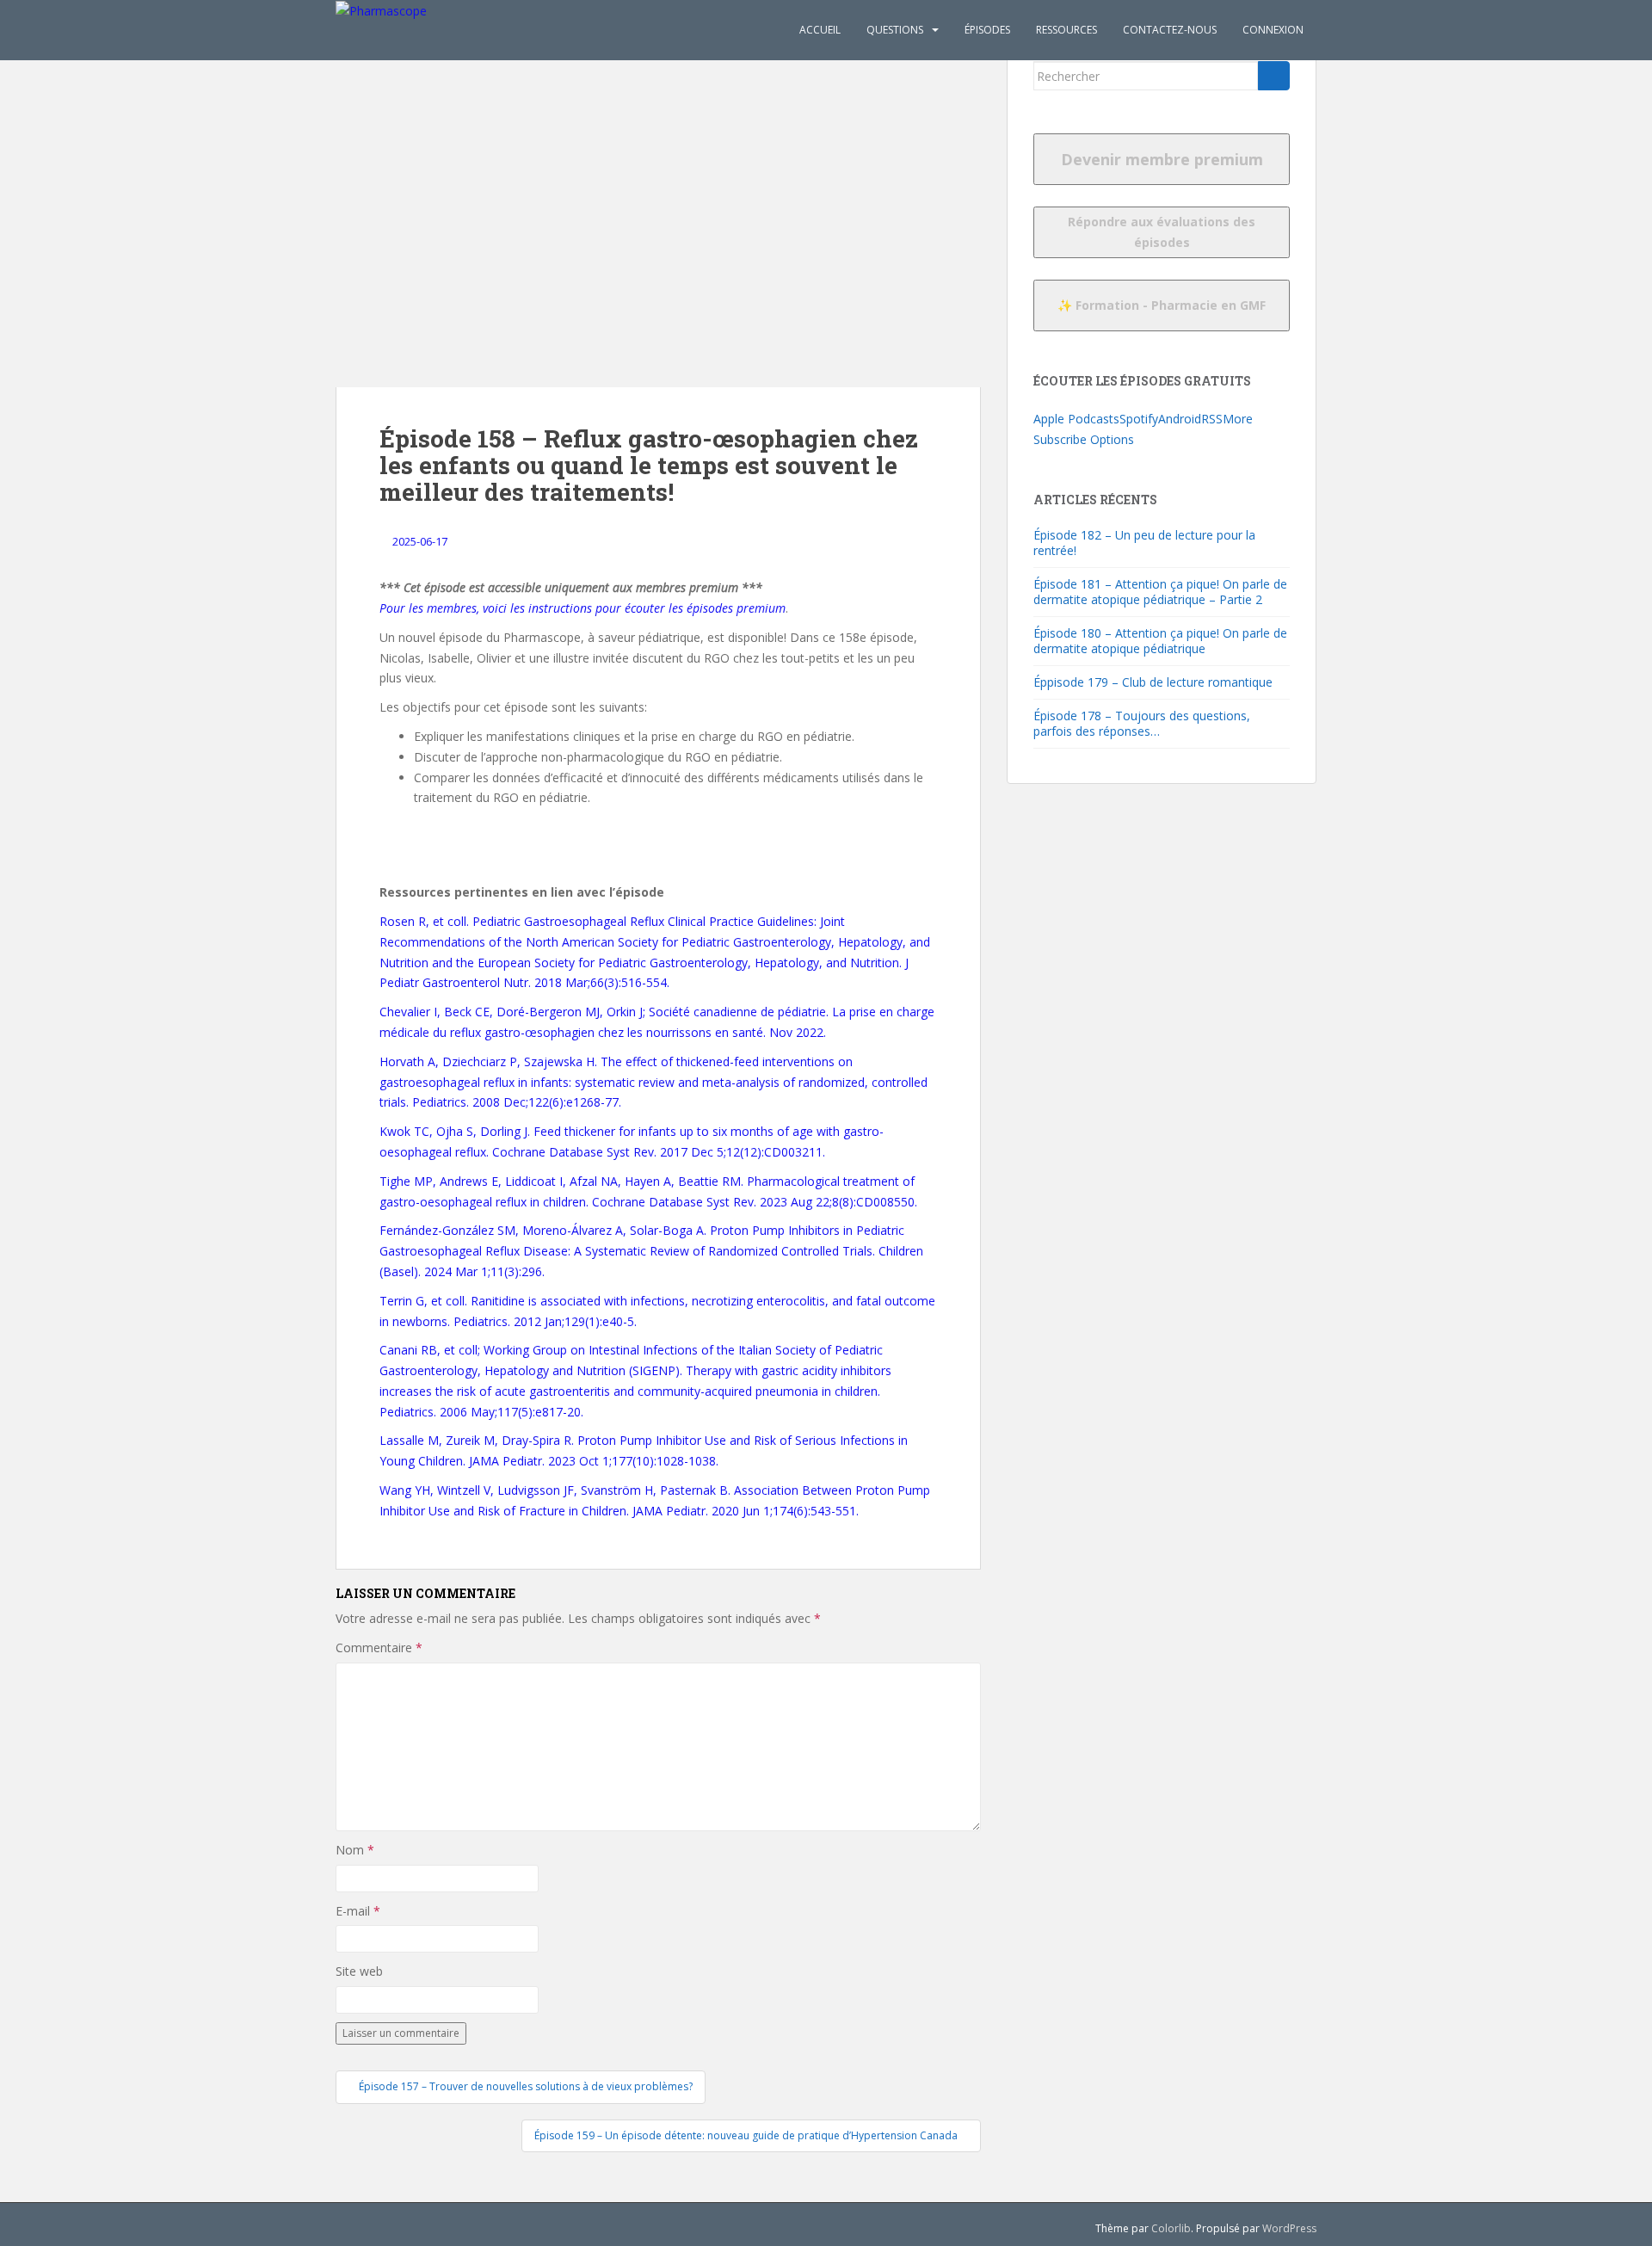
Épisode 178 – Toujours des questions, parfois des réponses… (1142, 723)
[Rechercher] (1274, 76)
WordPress (1289, 2228)
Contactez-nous (1170, 30)
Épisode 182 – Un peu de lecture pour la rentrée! (1144, 543)
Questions (895, 30)
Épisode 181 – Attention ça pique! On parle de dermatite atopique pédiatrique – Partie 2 (1160, 592)
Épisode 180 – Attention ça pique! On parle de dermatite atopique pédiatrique (1160, 641)
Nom (355, 1850)
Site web (359, 1971)
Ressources (1066, 30)
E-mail (358, 1911)
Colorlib (1171, 2228)
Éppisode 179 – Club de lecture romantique (1153, 682)
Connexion (1273, 30)
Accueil (820, 30)
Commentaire (379, 1647)
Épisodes (987, 30)
